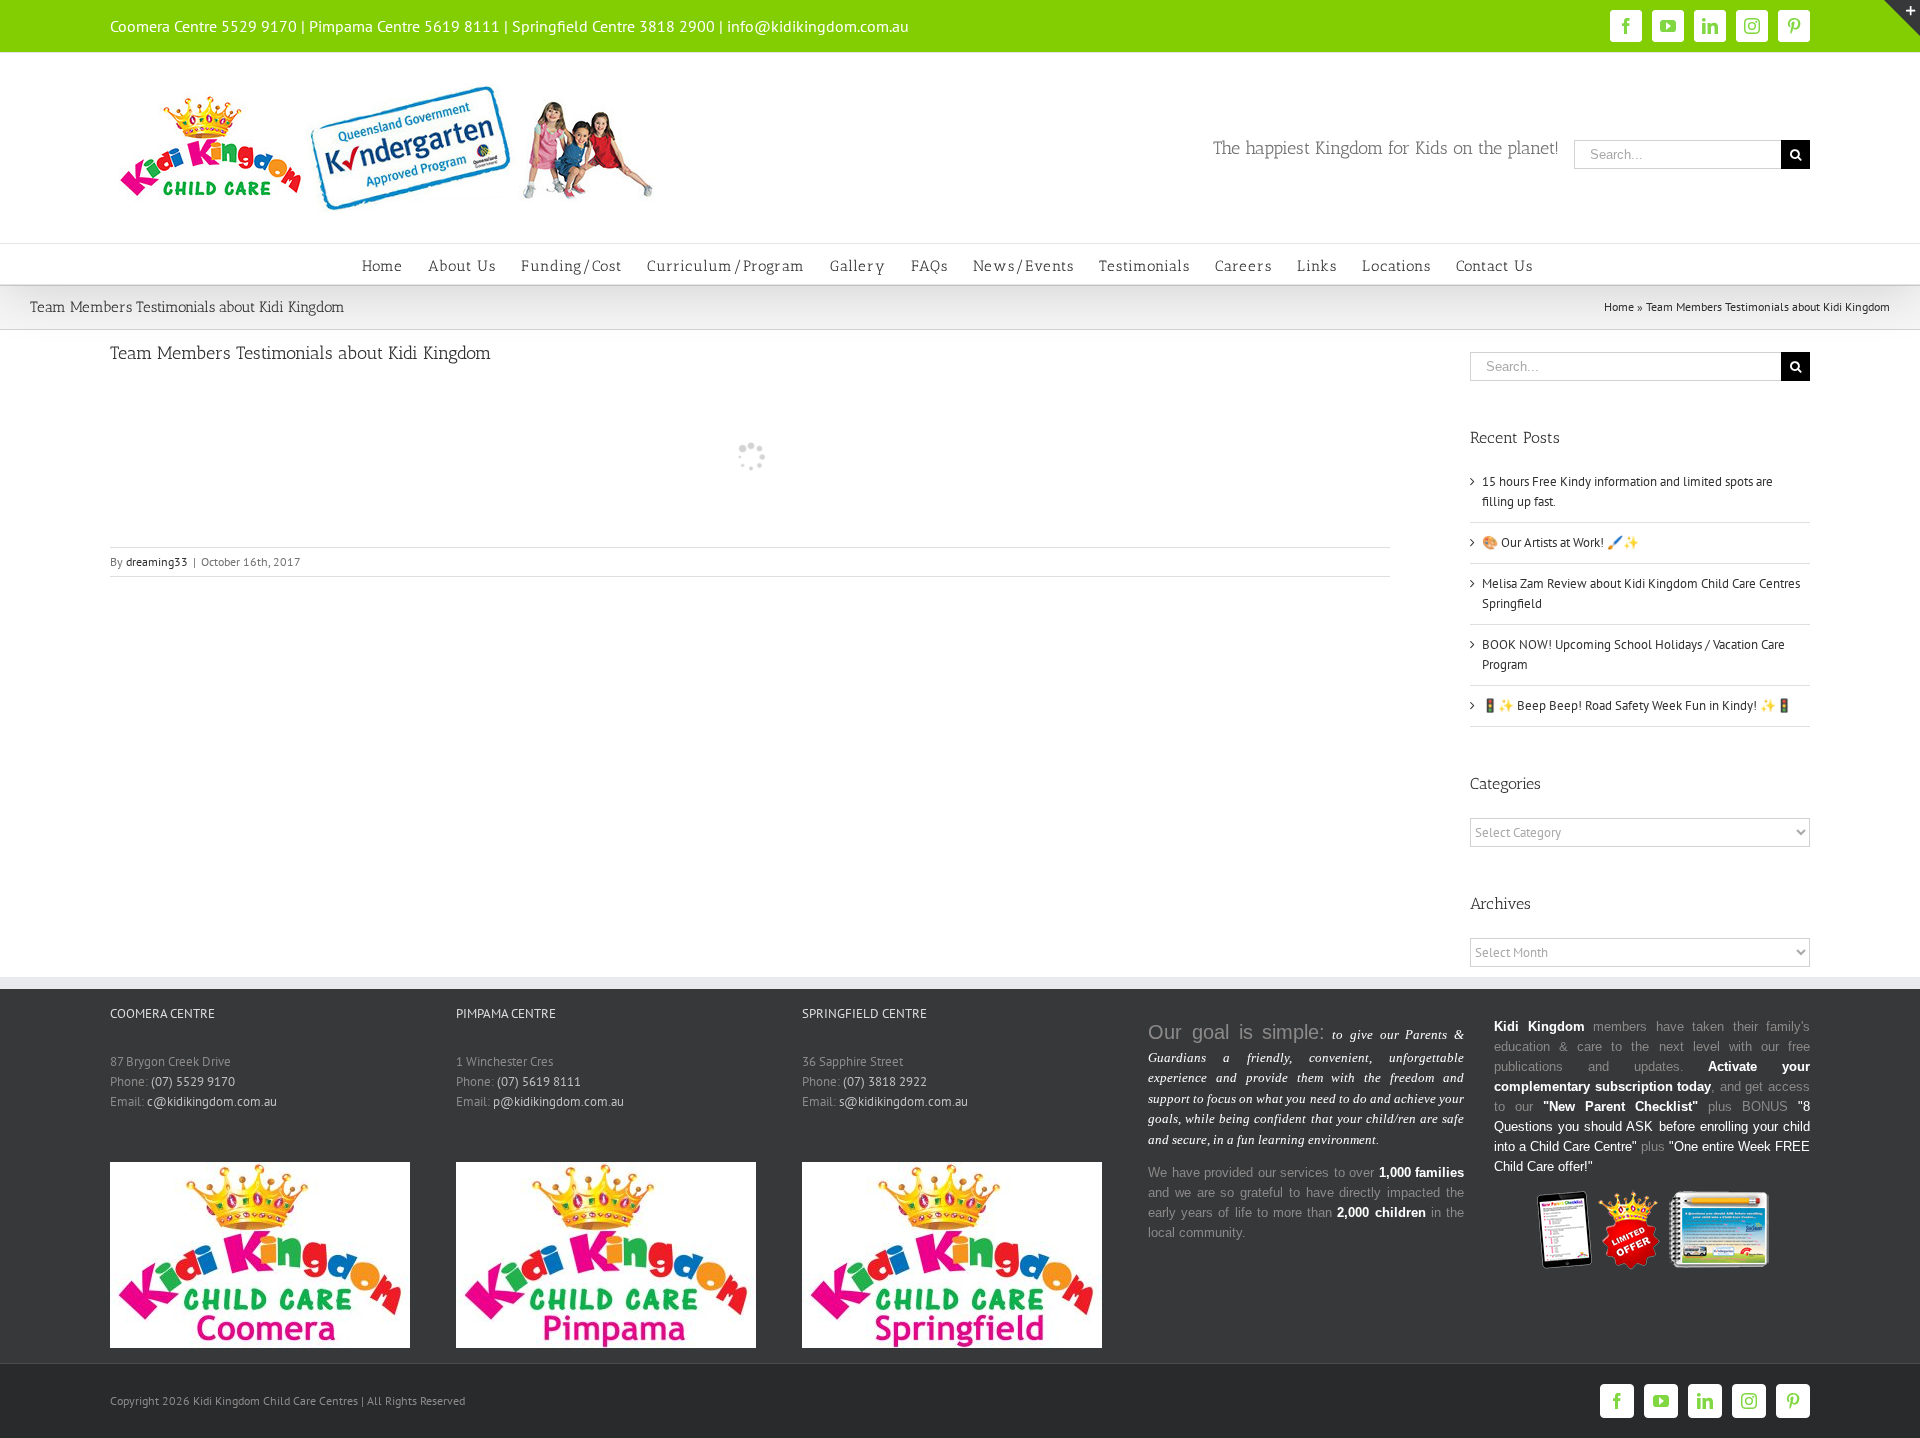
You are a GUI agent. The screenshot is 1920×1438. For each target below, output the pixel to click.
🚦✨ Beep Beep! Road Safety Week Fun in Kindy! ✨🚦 (1637, 705)
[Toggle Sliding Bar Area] (1902, 18)
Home (1619, 306)
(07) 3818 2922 (885, 1081)
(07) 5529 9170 (193, 1081)
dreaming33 (157, 561)
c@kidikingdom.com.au (212, 1101)
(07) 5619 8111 (539, 1081)
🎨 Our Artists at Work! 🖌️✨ (1560, 542)
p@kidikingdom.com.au (558, 1101)
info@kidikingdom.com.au (818, 26)
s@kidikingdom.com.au (903, 1101)
